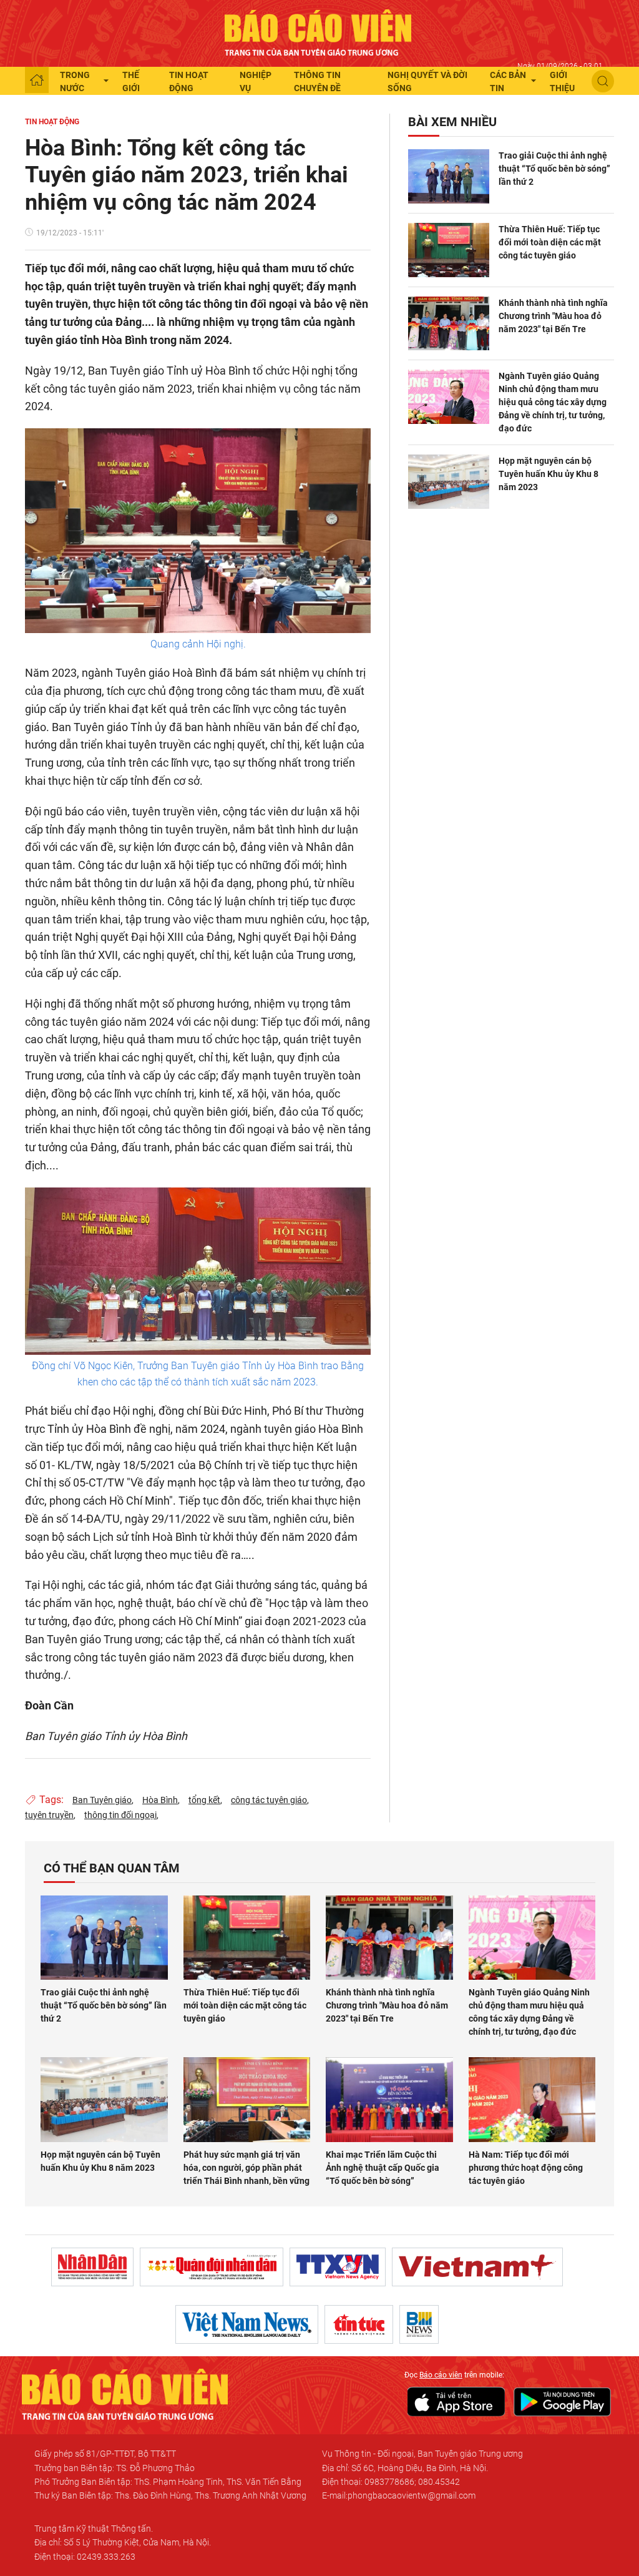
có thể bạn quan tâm (112, 1868)
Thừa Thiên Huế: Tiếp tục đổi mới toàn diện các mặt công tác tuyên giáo (550, 242)
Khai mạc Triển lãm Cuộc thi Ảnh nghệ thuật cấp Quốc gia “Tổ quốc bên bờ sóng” (383, 2168)
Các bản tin (508, 81)
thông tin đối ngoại (120, 1815)
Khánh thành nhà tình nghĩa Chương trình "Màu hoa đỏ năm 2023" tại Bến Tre (553, 316)
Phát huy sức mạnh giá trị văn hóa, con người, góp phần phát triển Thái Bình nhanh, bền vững (246, 2168)
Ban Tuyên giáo (102, 1800)
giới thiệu (562, 81)
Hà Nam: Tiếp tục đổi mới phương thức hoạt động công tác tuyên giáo (526, 2168)
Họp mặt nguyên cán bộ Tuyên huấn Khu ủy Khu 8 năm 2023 (549, 474)
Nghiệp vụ (256, 81)
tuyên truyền (49, 1815)
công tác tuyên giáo (269, 1800)
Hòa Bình (160, 1800)
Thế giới (131, 81)
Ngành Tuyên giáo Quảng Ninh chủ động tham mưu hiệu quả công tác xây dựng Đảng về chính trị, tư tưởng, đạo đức (553, 402)
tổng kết (204, 1800)
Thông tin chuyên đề (317, 81)
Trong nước (75, 81)
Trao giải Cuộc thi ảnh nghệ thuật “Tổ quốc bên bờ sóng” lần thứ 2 (554, 169)
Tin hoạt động (189, 81)
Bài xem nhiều (452, 122)
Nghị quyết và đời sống (427, 81)
